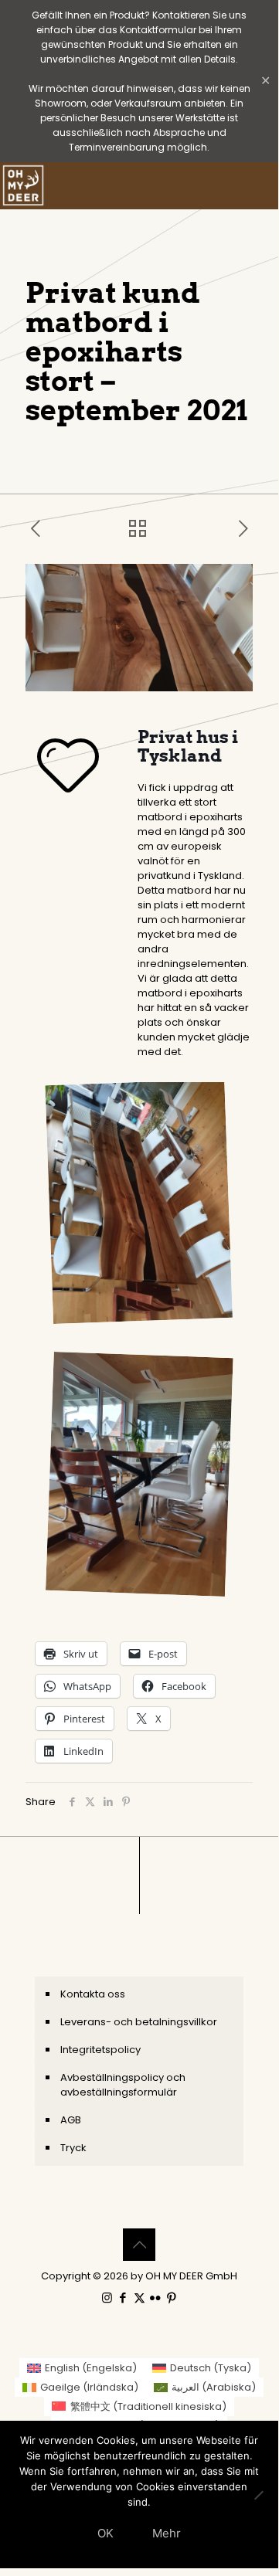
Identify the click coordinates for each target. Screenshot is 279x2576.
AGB (71, 2120)
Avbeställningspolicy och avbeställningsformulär (123, 2085)
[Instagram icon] (107, 2298)
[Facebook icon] (123, 2298)
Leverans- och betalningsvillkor (139, 2022)
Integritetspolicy (100, 2050)
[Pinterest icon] (172, 2298)
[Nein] (259, 2495)
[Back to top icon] (139, 2245)
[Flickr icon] (156, 2298)
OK (105, 2533)
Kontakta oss (93, 1994)
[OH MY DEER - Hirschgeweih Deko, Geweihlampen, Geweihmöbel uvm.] (23, 185)
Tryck (73, 2148)
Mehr (167, 2533)
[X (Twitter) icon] (139, 2298)
